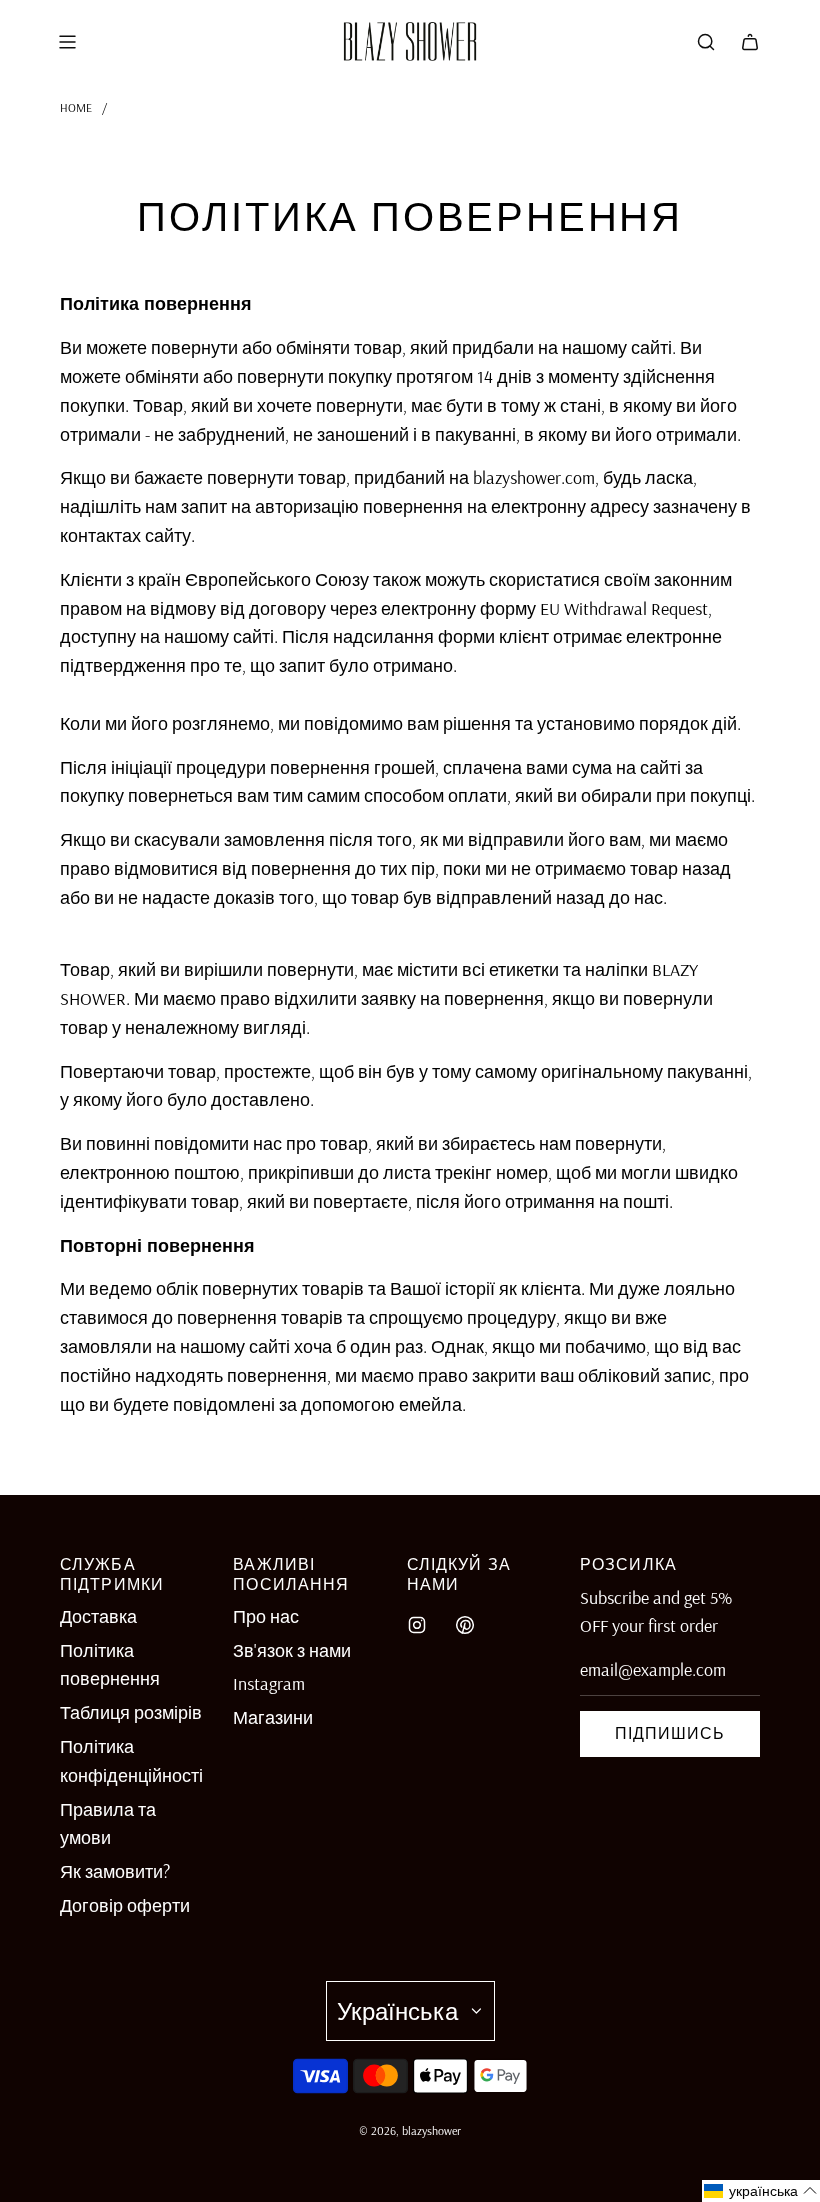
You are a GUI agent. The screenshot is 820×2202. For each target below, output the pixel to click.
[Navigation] (67, 42)
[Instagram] (417, 1625)
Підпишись (670, 1733)
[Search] (706, 42)
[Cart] (750, 42)
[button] (761, 2191)
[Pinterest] (465, 1625)
